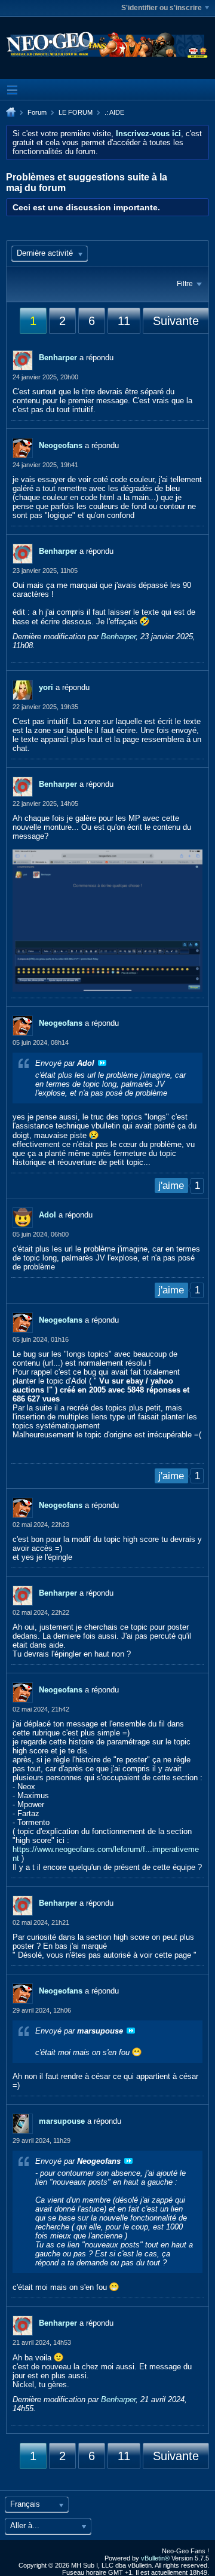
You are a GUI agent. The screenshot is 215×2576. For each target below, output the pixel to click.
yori (46, 687)
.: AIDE (114, 112)
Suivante (176, 321)
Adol (47, 1215)
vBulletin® (155, 2558)
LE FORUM (76, 112)
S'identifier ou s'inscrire (162, 8)
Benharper (58, 358)
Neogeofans (61, 445)
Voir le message (102, 1063)
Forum (37, 112)
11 (124, 321)
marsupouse (62, 2121)
